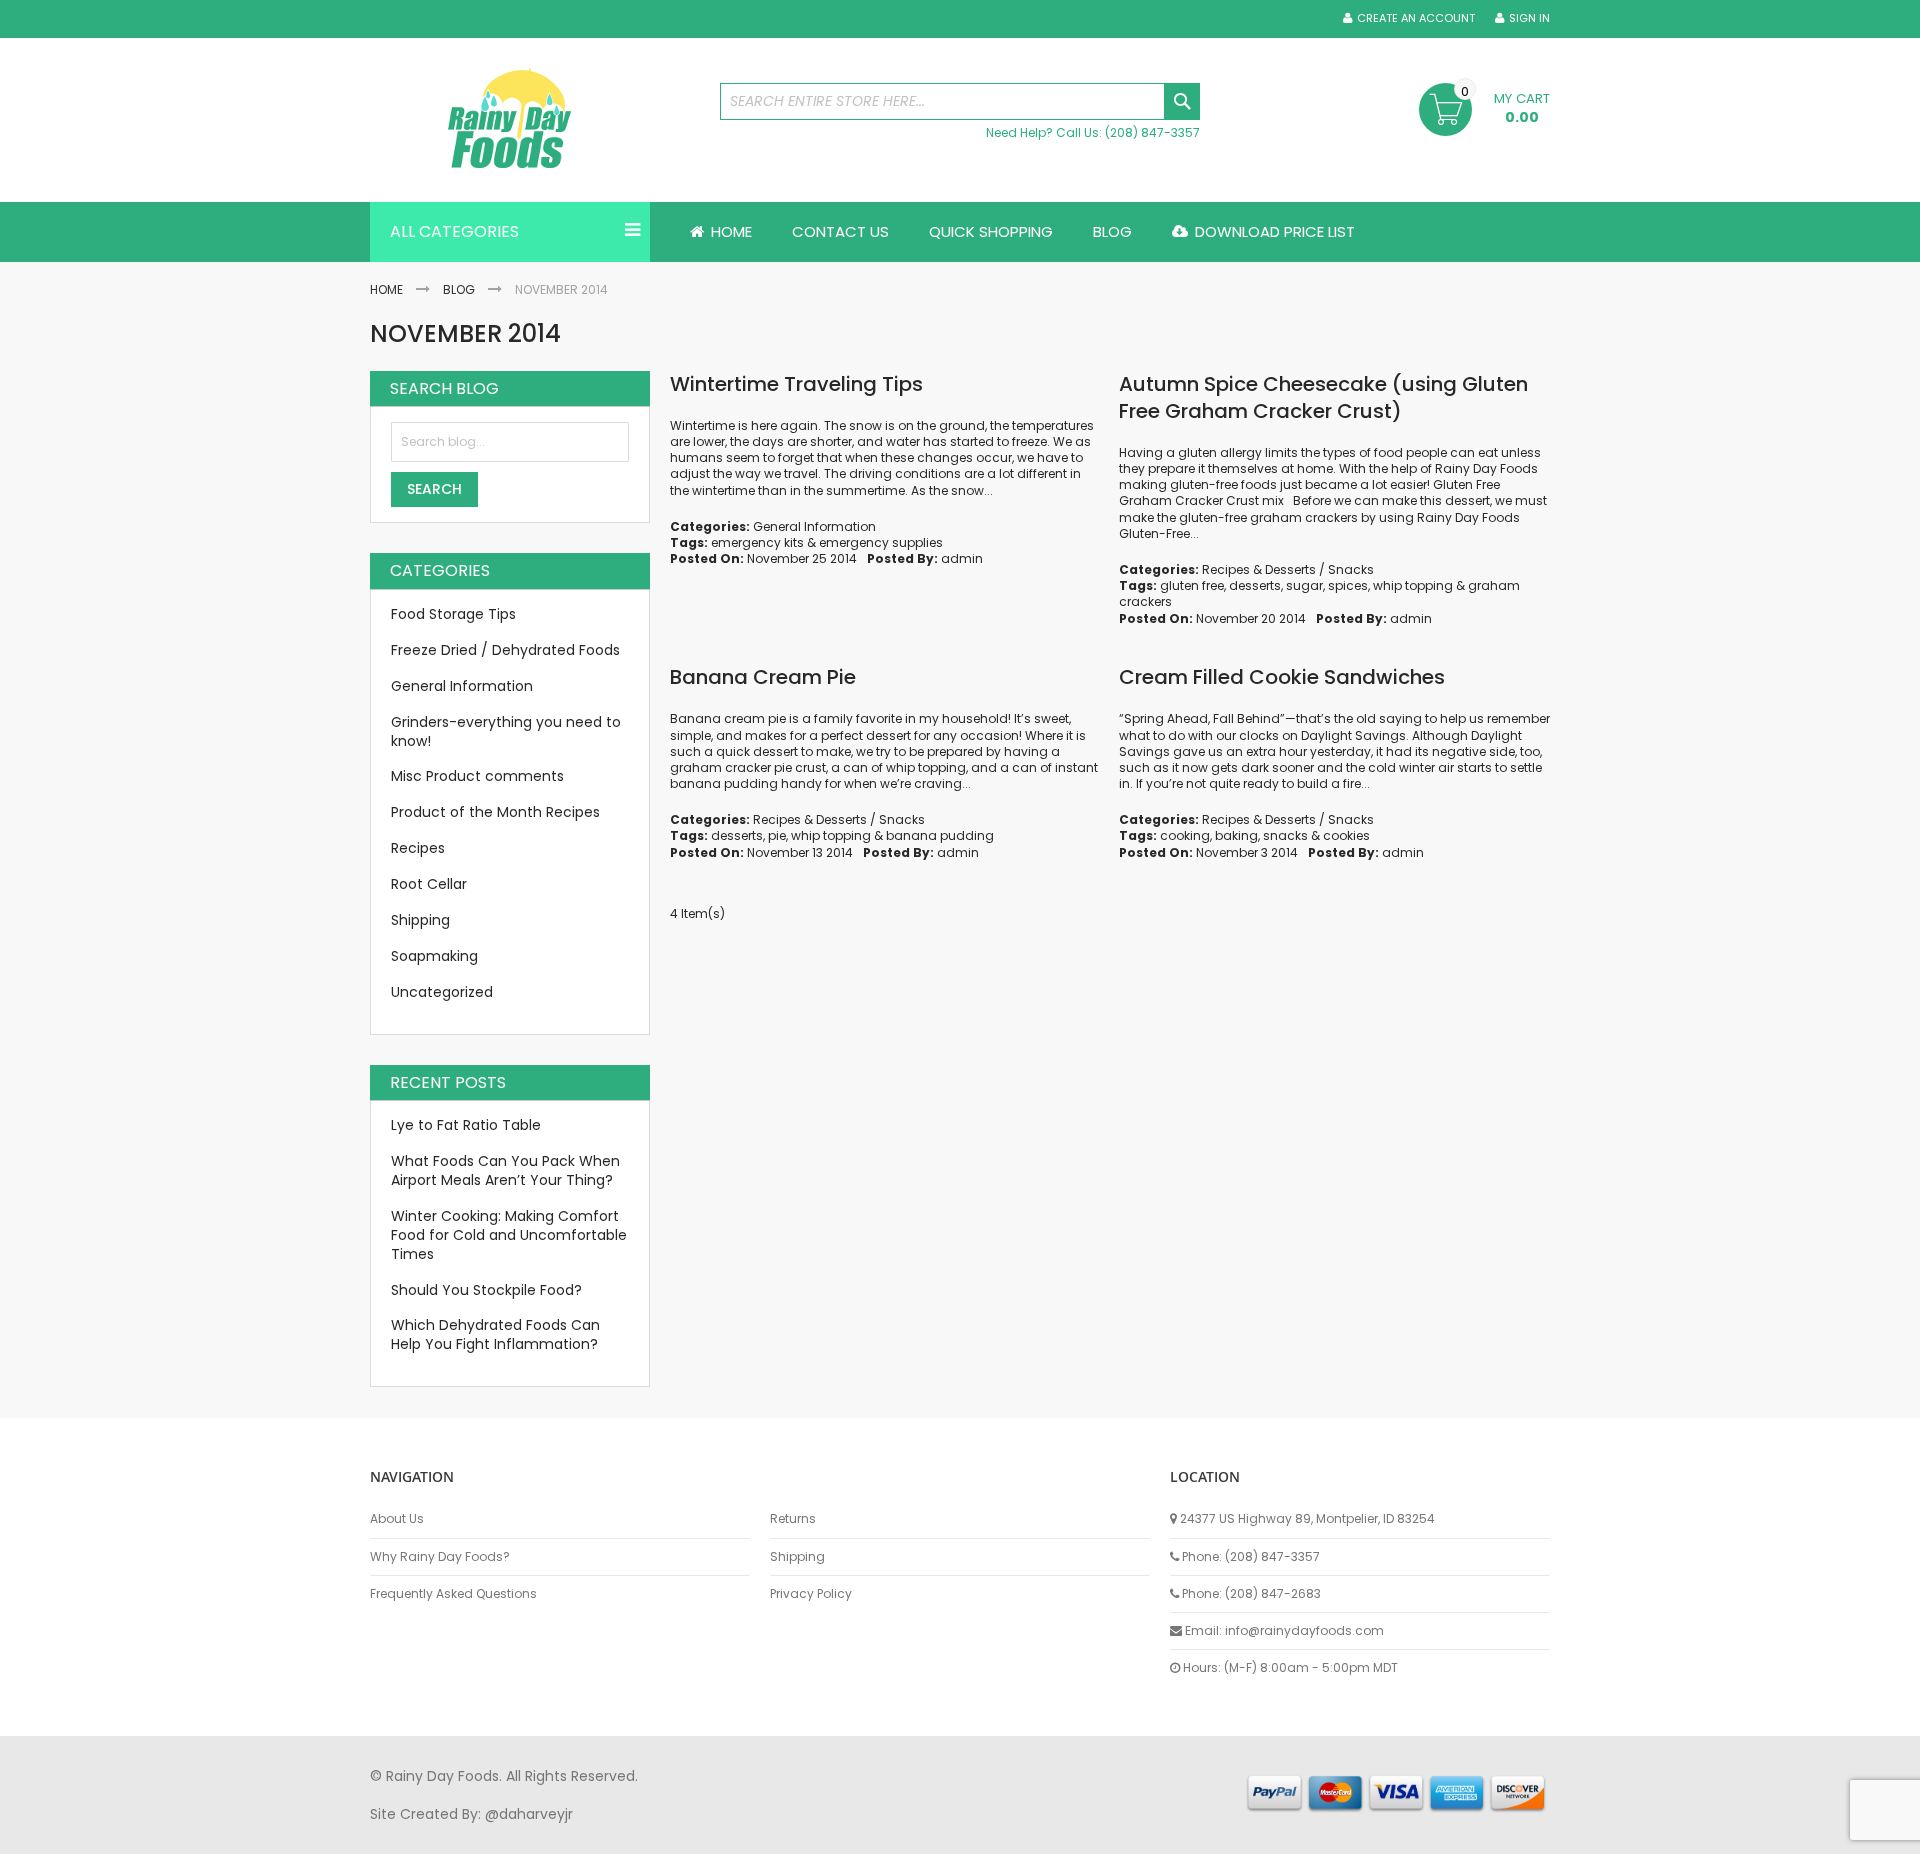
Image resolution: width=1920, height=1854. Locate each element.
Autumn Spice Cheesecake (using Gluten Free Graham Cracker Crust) (1323, 397)
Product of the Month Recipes (495, 812)
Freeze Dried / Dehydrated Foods (505, 650)
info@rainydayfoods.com (1304, 1630)
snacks (1285, 835)
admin (962, 558)
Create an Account (1416, 18)
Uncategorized (442, 992)
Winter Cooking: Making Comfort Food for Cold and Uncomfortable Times (509, 1235)
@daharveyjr (529, 1814)
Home (386, 289)
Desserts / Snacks (1319, 569)
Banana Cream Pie (763, 677)
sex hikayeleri (1188, 1833)
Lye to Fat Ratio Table (466, 1125)
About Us (397, 1519)
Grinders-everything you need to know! (506, 731)
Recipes (1226, 569)
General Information (814, 526)
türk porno (1029, 1833)
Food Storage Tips (453, 614)
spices (1348, 585)
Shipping (420, 920)
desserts (1255, 585)
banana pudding (940, 835)
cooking (1185, 835)
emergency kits (757, 542)
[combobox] (960, 101)
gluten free (1192, 585)
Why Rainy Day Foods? (440, 1557)
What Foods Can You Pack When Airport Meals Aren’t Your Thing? (505, 1170)
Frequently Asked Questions (453, 1594)
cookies (1346, 835)
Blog (459, 289)
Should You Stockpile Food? (486, 1290)
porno (390, 1833)
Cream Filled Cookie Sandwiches (1282, 677)
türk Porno (820, 1833)
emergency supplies (881, 542)
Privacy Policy (811, 1594)
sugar (1304, 585)
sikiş (428, 1833)
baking (1236, 835)
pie (777, 835)
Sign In (1529, 18)
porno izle (479, 1833)
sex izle (756, 1833)
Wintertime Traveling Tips (796, 384)
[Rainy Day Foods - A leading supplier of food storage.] (535, 120)
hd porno (696, 1833)
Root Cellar (429, 884)
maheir (542, 1833)
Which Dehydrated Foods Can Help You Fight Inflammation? (495, 1334)
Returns (793, 1519)
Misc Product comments (477, 776)
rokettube (1103, 1833)
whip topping (1413, 585)
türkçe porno (616, 1833)
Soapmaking (434, 956)
